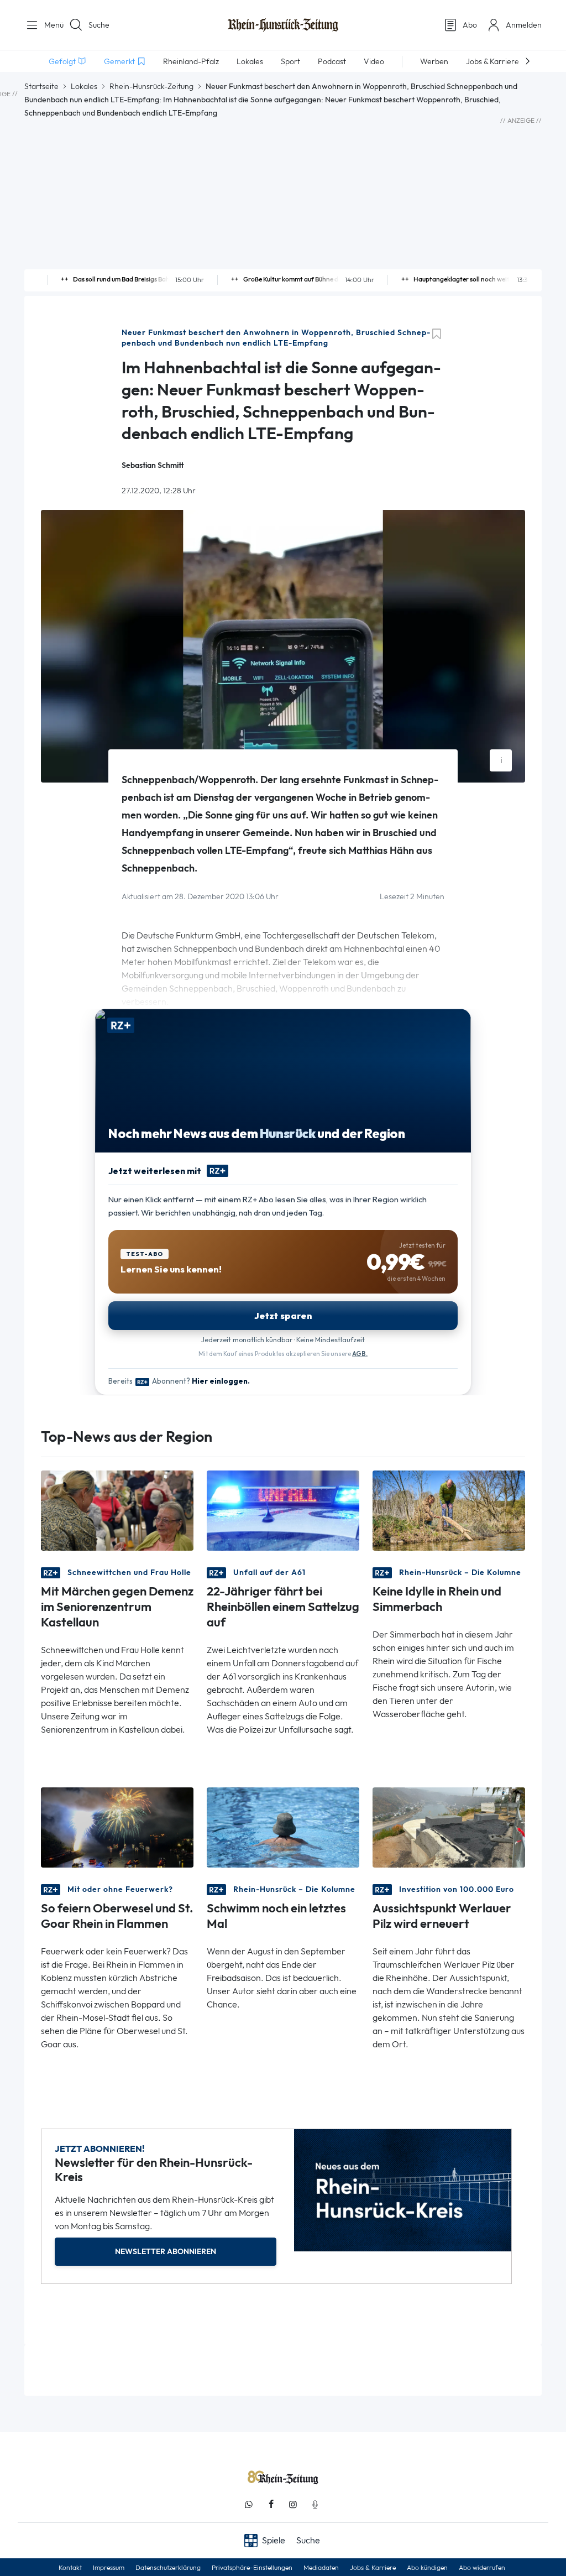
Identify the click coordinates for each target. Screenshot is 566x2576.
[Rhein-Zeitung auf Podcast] (315, 2504)
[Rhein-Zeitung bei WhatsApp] (249, 2504)
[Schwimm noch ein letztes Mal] (283, 1826)
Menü (50, 25)
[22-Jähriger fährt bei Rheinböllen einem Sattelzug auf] (283, 1510)
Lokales (84, 86)
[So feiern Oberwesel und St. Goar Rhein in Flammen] (117, 1826)
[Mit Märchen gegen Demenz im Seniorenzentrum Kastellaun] (117, 1510)
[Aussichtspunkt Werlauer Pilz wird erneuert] (449, 1826)
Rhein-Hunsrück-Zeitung (151, 86)
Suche (99, 25)
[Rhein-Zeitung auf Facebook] (271, 2504)
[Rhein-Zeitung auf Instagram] (293, 2504)
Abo (470, 25)
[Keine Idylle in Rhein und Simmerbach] (449, 1510)
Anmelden (524, 25)
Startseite (41, 86)
